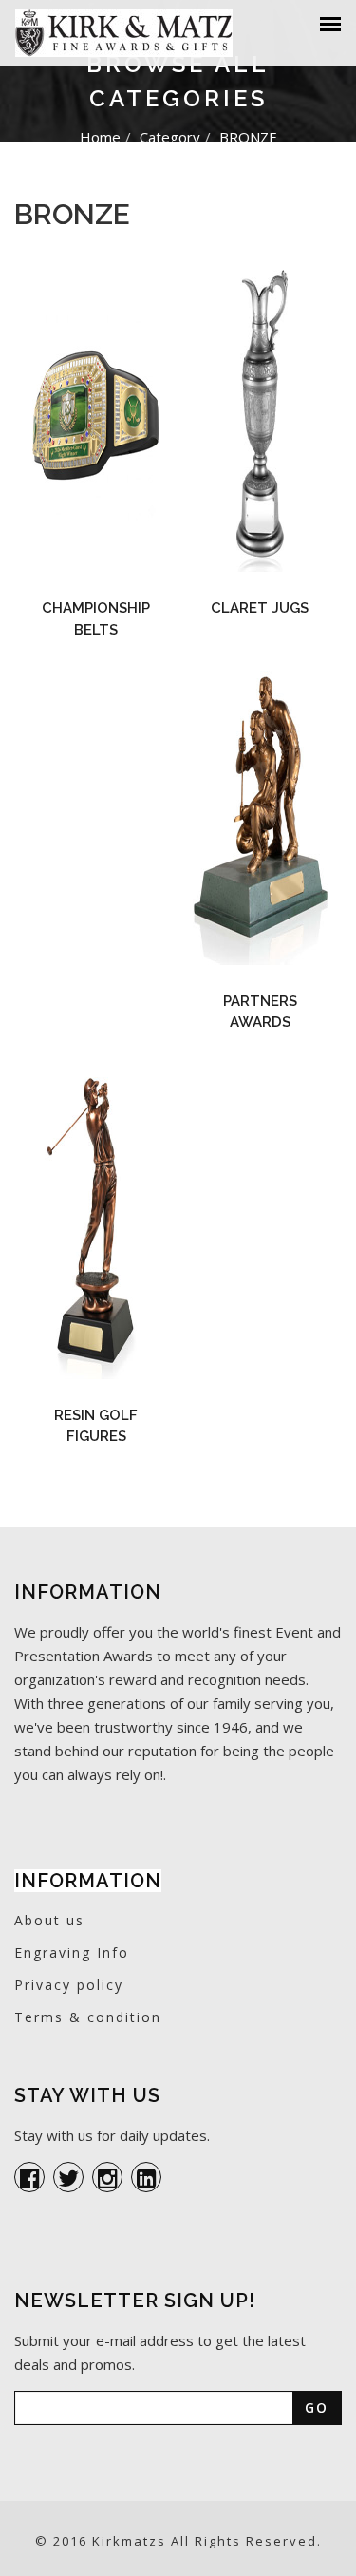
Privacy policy (69, 1985)
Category (170, 137)
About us (49, 1920)
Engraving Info (72, 1952)
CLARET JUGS (260, 608)
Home (100, 137)
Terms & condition (88, 2017)
